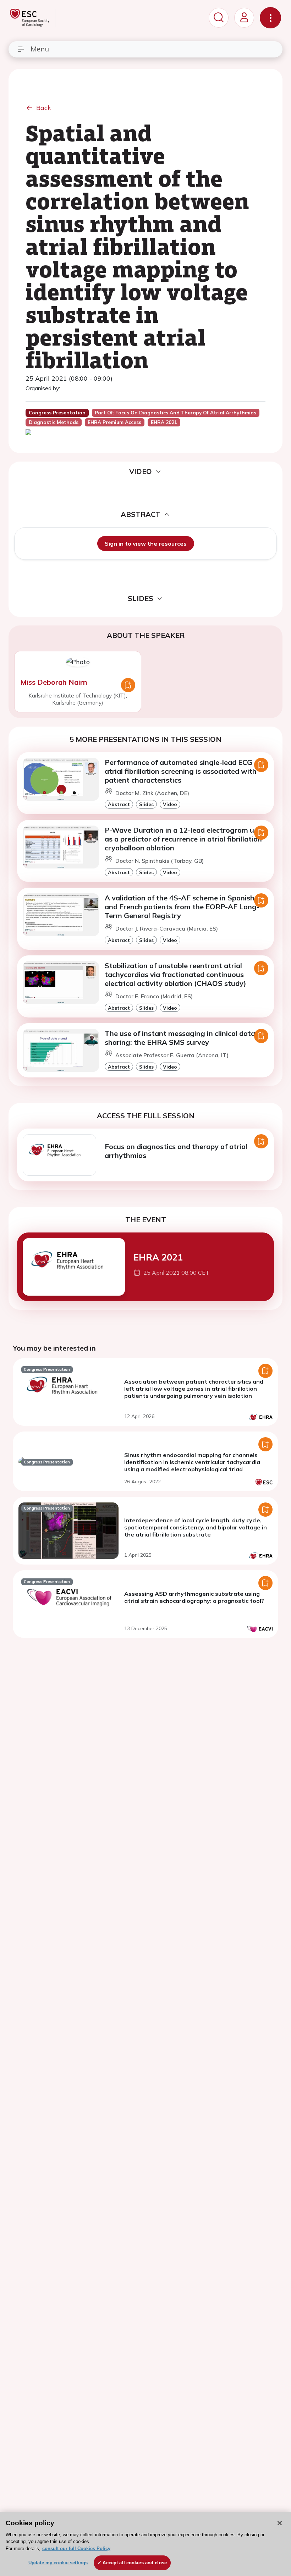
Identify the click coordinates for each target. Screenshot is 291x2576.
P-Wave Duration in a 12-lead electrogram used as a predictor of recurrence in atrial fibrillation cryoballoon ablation (185, 839)
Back (44, 108)
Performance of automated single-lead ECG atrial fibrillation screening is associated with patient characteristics (181, 771)
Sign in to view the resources (146, 544)
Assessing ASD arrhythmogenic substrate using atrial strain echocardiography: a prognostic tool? (194, 1597)
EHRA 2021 (158, 1257)
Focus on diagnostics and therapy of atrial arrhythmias (176, 1151)
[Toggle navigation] (270, 18)
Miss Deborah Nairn (54, 682)
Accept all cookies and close (135, 2563)
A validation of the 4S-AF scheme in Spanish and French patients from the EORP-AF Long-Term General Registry (182, 907)
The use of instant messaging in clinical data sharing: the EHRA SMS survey (180, 1038)
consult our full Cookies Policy (76, 2549)
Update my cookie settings (58, 2563)
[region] (145, 2544)
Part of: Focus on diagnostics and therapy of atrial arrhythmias (175, 413)
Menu (40, 49)
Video (170, 804)
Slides (146, 804)
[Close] (280, 2523)
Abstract (119, 804)
